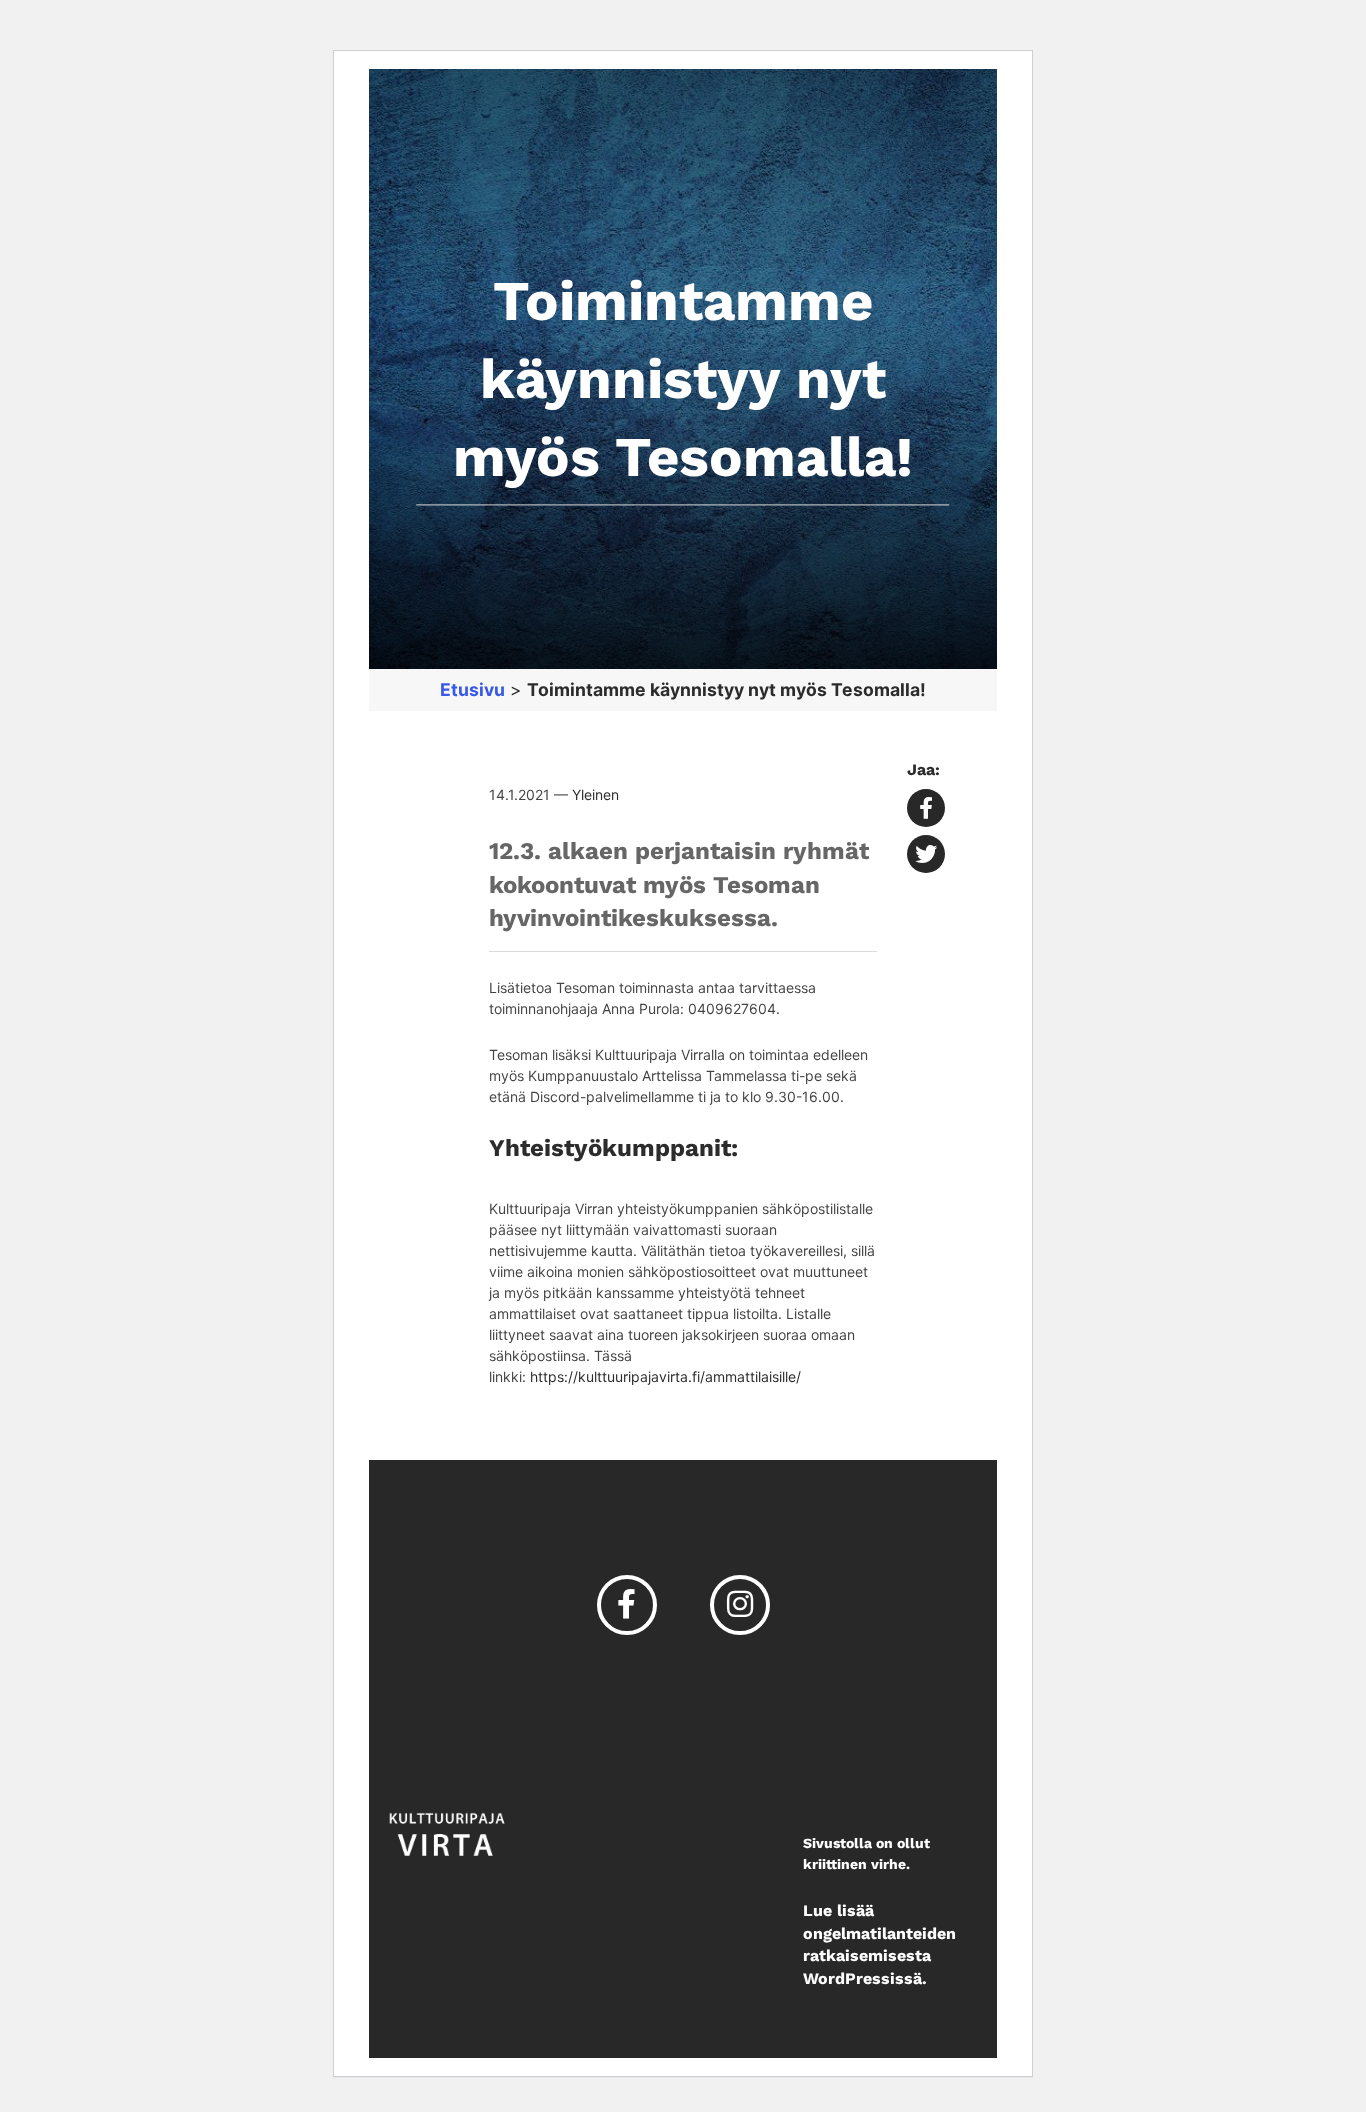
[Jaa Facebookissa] (926, 810)
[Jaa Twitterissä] (926, 856)
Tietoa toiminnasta (499, 32)
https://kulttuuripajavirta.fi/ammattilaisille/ (665, 1376)
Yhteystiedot (1081, 34)
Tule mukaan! (706, 32)
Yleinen (595, 794)
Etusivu (472, 689)
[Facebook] (627, 1603)
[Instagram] (740, 1603)
